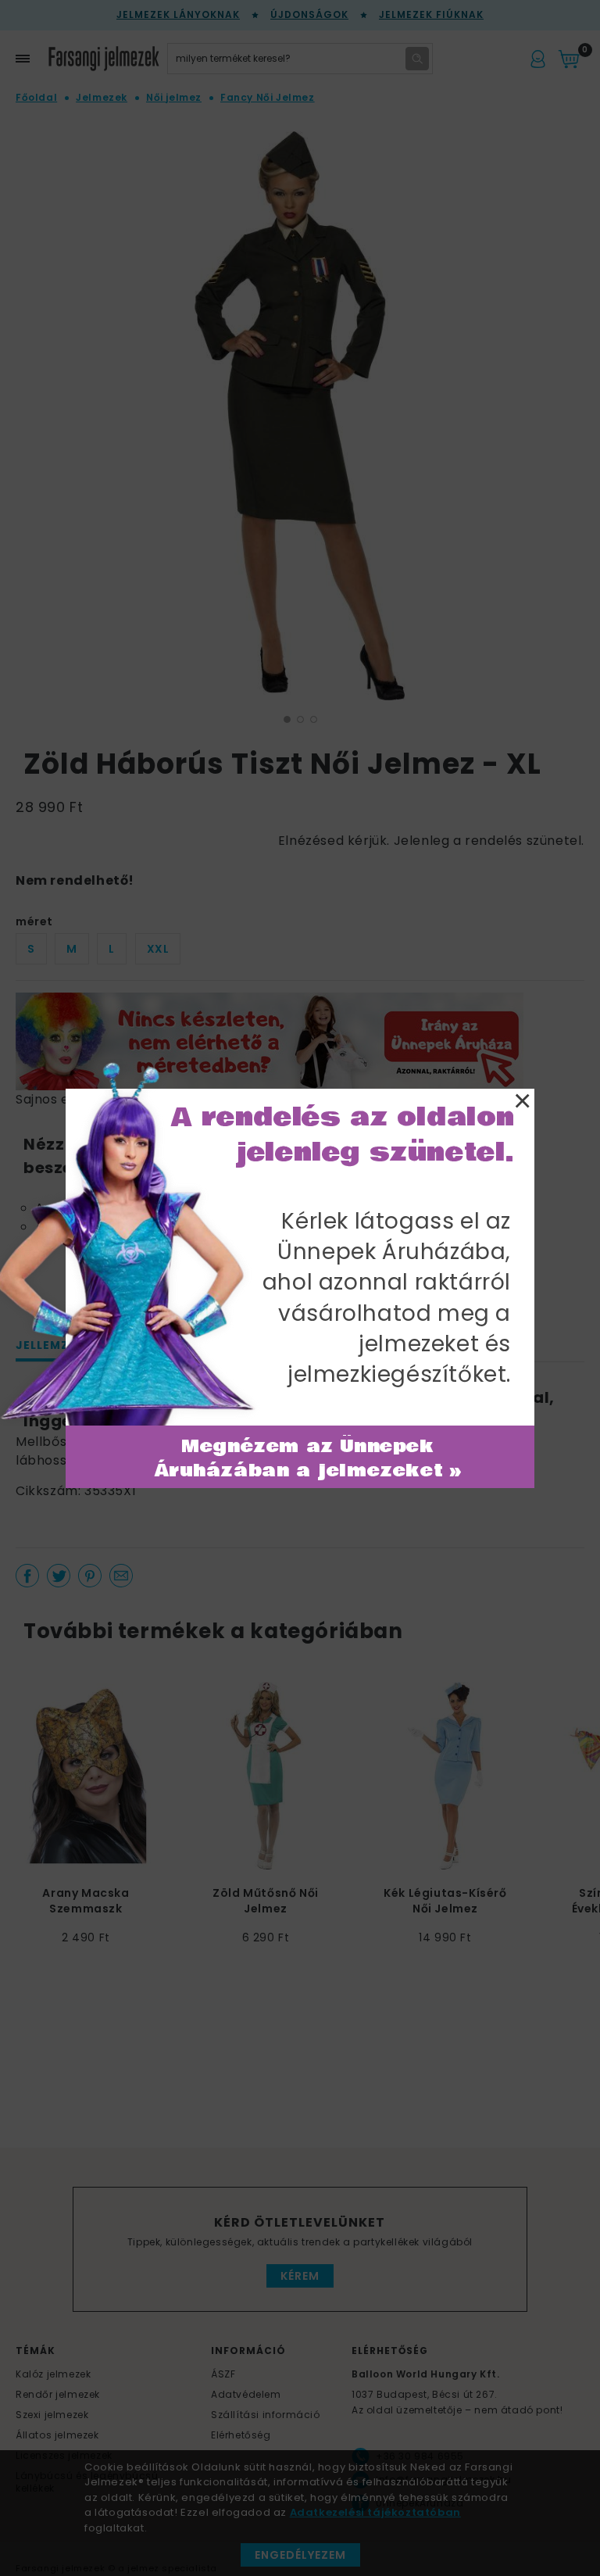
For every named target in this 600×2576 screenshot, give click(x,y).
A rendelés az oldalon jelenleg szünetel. (343, 1135)
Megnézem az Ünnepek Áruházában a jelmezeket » (308, 1459)
